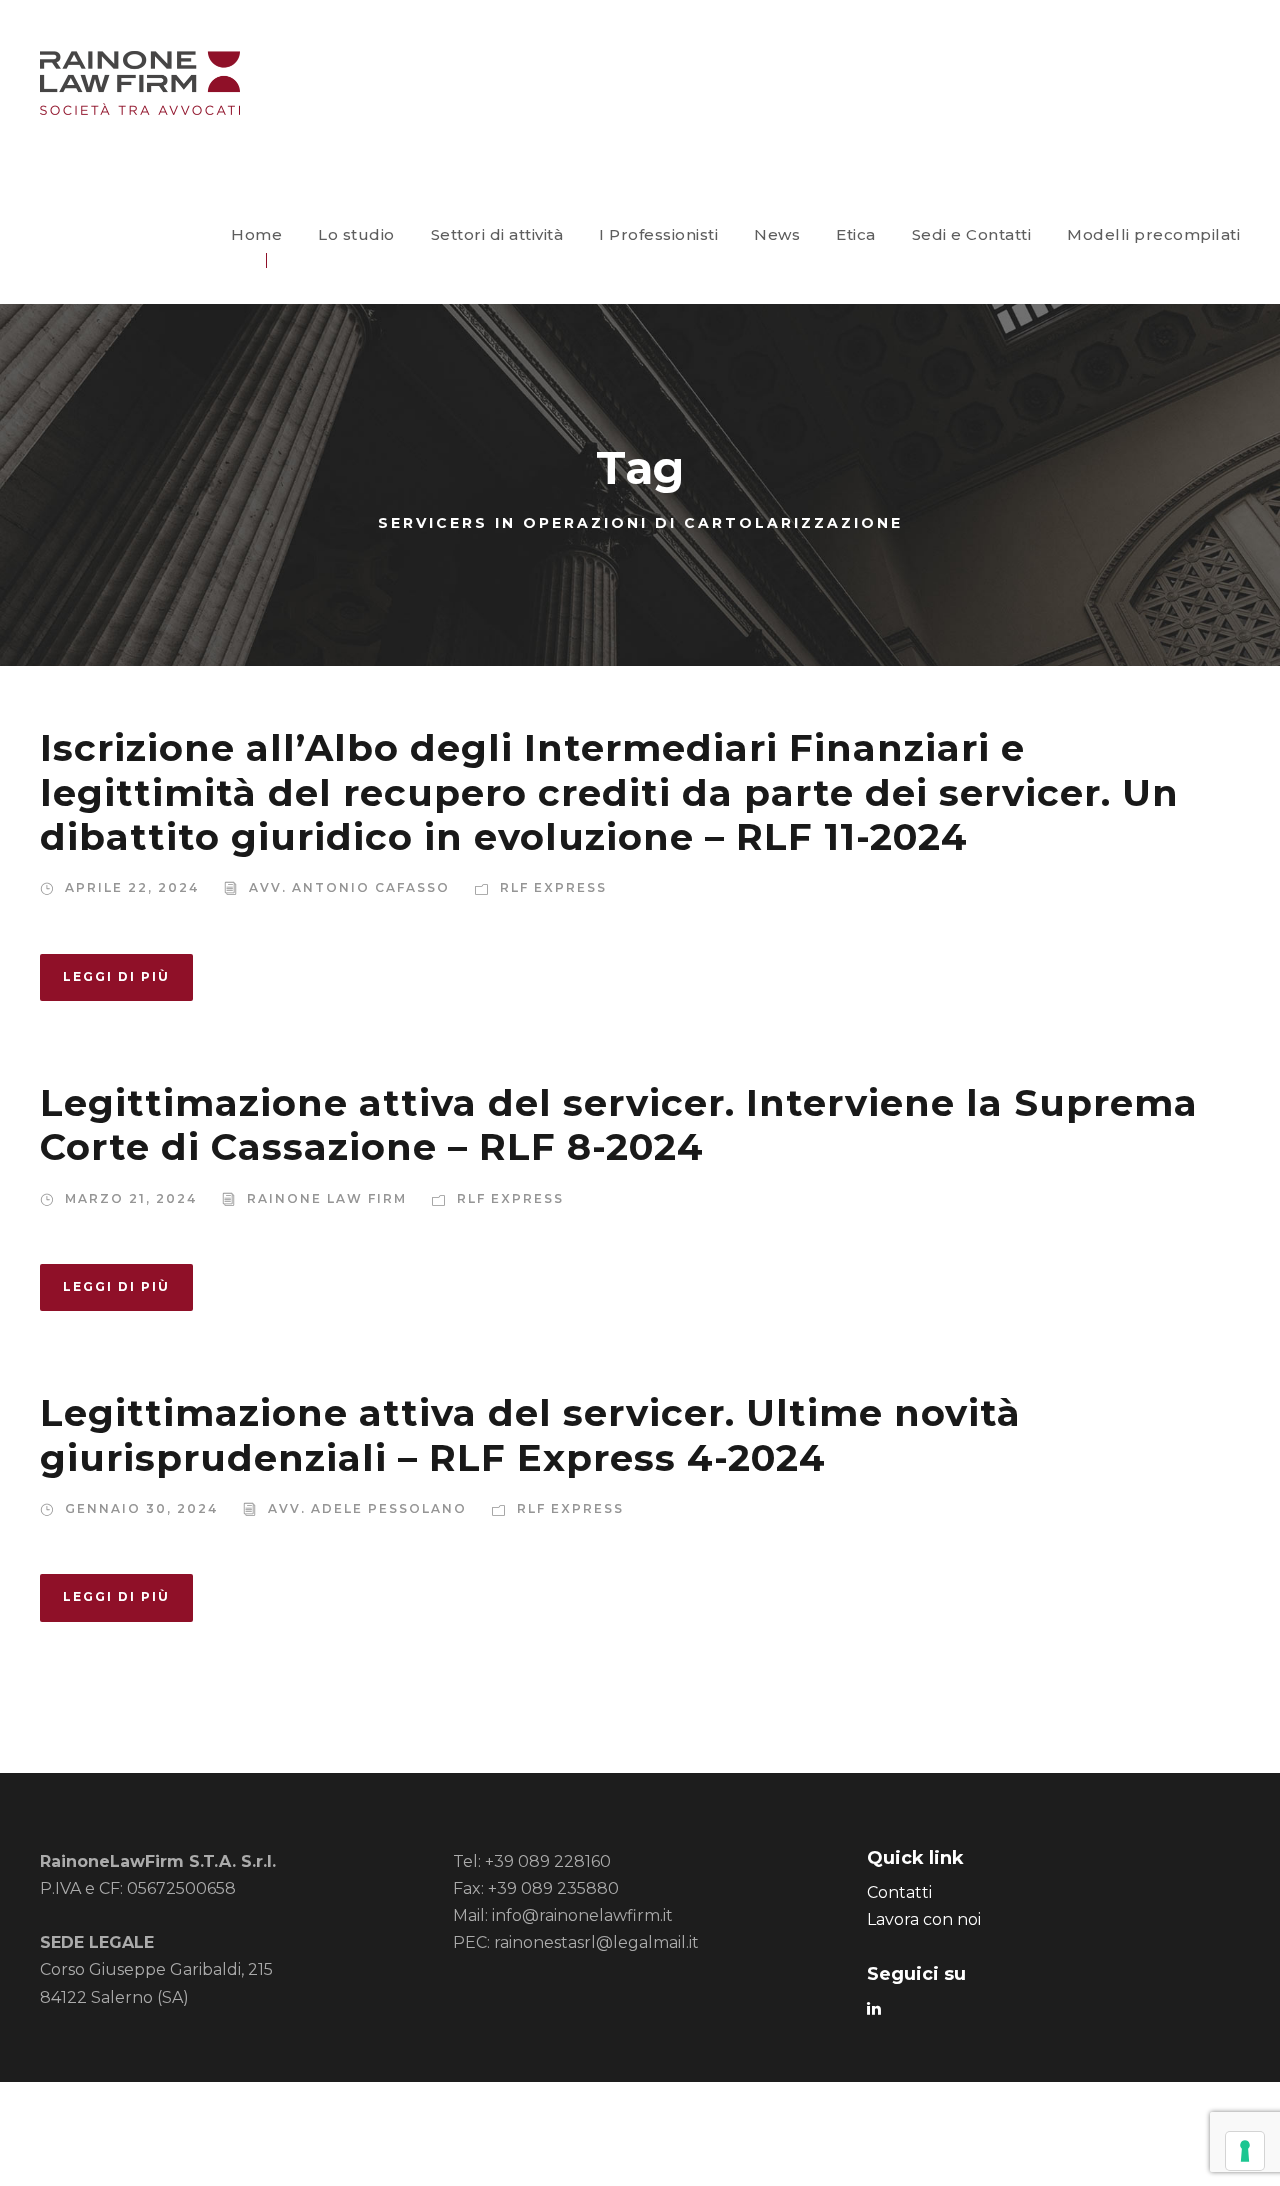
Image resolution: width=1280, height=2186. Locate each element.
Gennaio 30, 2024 (141, 1508)
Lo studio (356, 234)
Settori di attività (497, 234)
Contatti (899, 1892)
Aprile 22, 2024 (132, 887)
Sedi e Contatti (972, 234)
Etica (856, 234)
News (777, 234)
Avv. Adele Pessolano (367, 1508)
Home (256, 234)
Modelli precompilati (1153, 234)
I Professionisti (658, 234)
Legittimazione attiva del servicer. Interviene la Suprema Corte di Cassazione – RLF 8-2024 (619, 1124)
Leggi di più (116, 976)
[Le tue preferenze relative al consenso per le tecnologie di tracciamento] (1245, 2151)
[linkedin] (874, 2008)
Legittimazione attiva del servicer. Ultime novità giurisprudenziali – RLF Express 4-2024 (530, 1434)
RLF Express (553, 887)
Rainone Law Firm (327, 1198)
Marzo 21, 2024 (131, 1198)
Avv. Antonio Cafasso (349, 887)
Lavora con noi (924, 1919)
